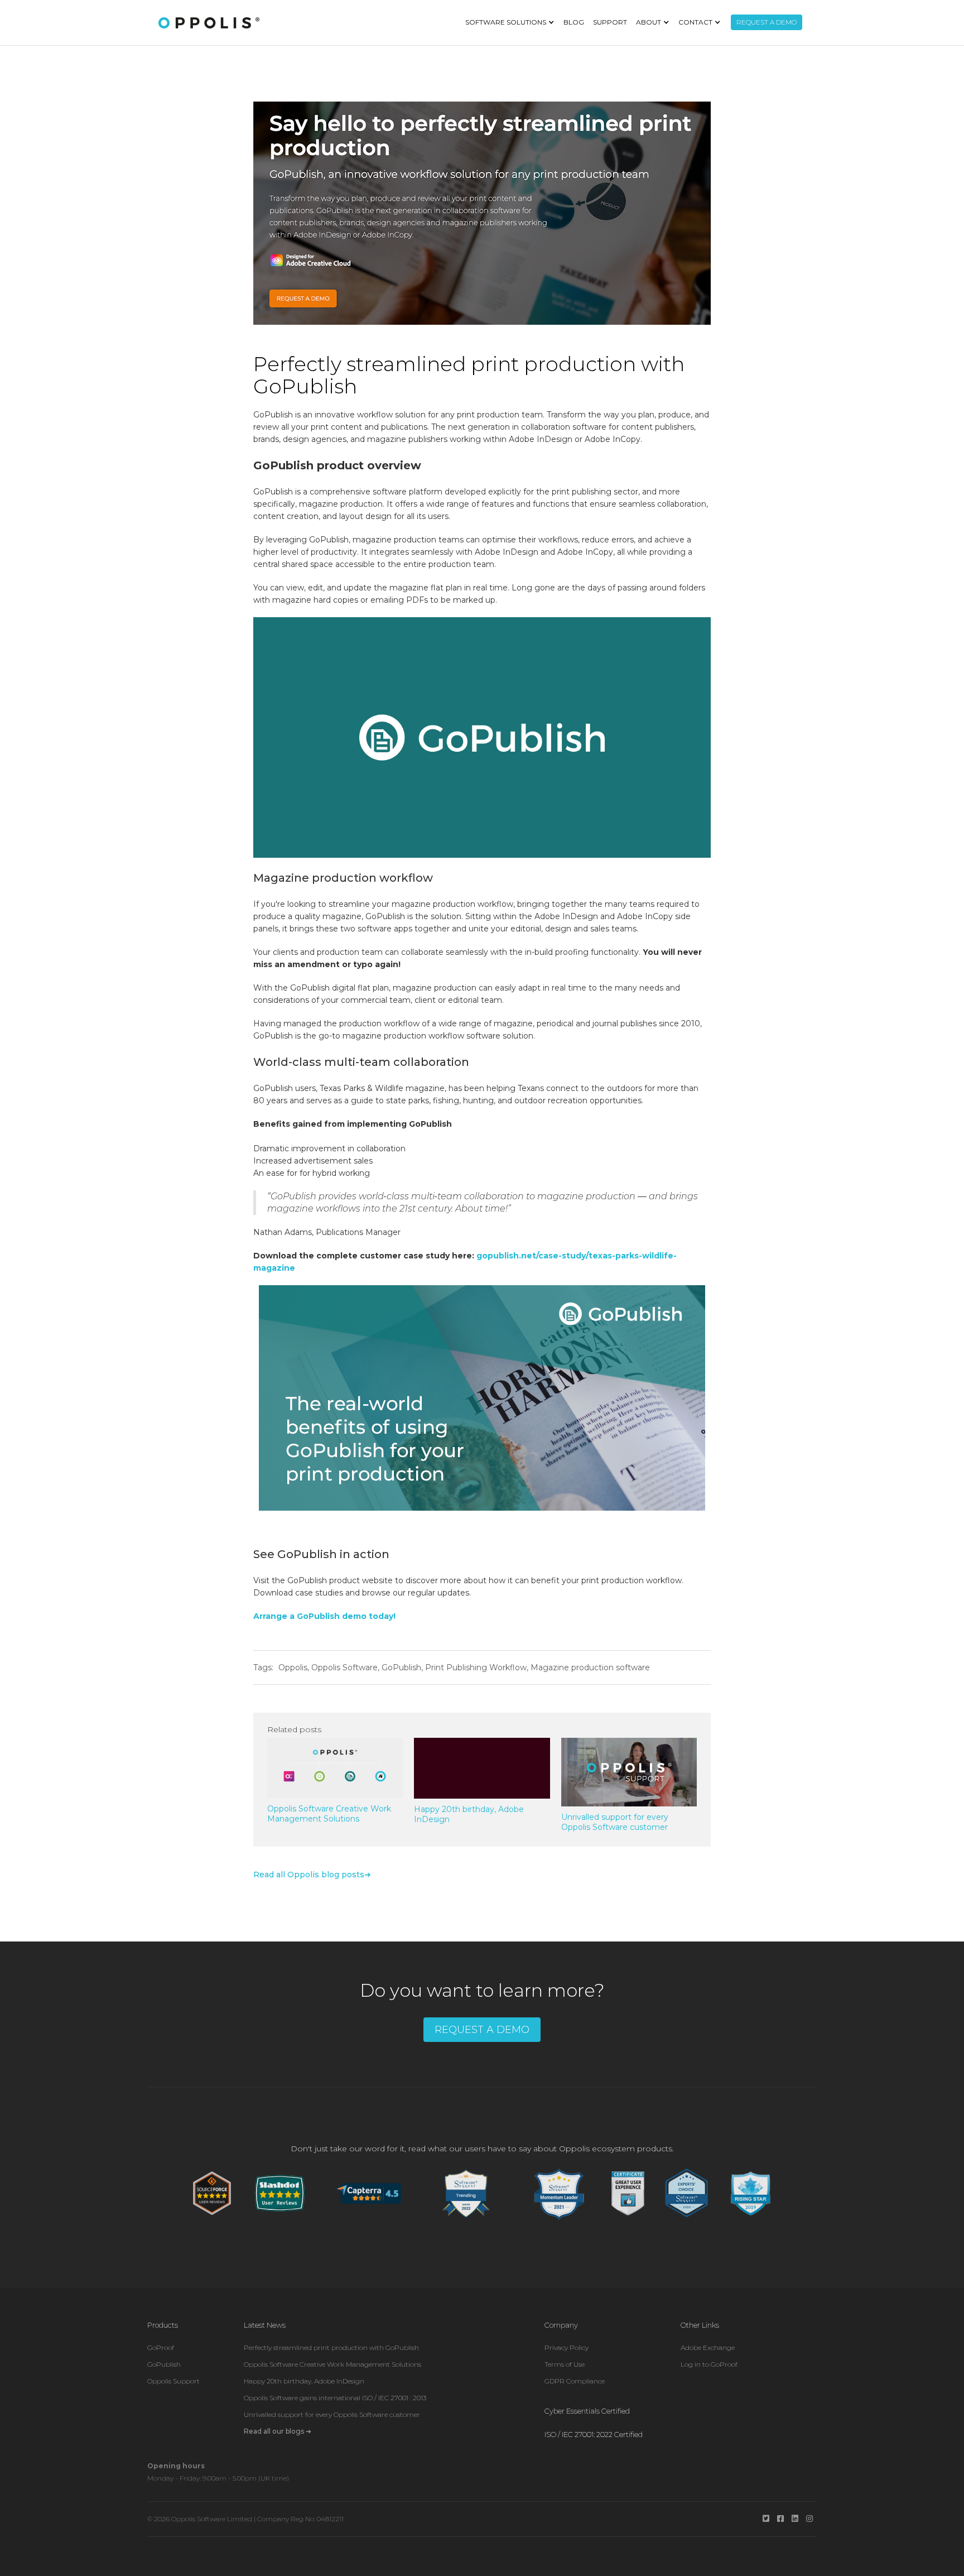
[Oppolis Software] (209, 23)
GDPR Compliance (575, 2381)
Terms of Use (565, 2364)
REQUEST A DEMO (767, 22)
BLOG (574, 22)
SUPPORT (610, 22)
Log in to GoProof (709, 2364)
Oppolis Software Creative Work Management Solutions (332, 2364)
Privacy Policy (567, 2347)
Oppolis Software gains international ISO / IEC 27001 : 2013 (335, 2398)
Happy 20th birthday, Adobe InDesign (304, 2381)
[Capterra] (369, 2193)
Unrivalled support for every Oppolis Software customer (332, 2414)
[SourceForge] (212, 2193)
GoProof (161, 2347)
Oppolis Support (173, 2381)
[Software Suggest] (466, 2193)
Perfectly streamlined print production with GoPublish (331, 2347)
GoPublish (164, 2364)
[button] (510, 22)
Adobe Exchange (708, 2347)
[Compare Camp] (628, 2193)
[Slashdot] (280, 2193)
